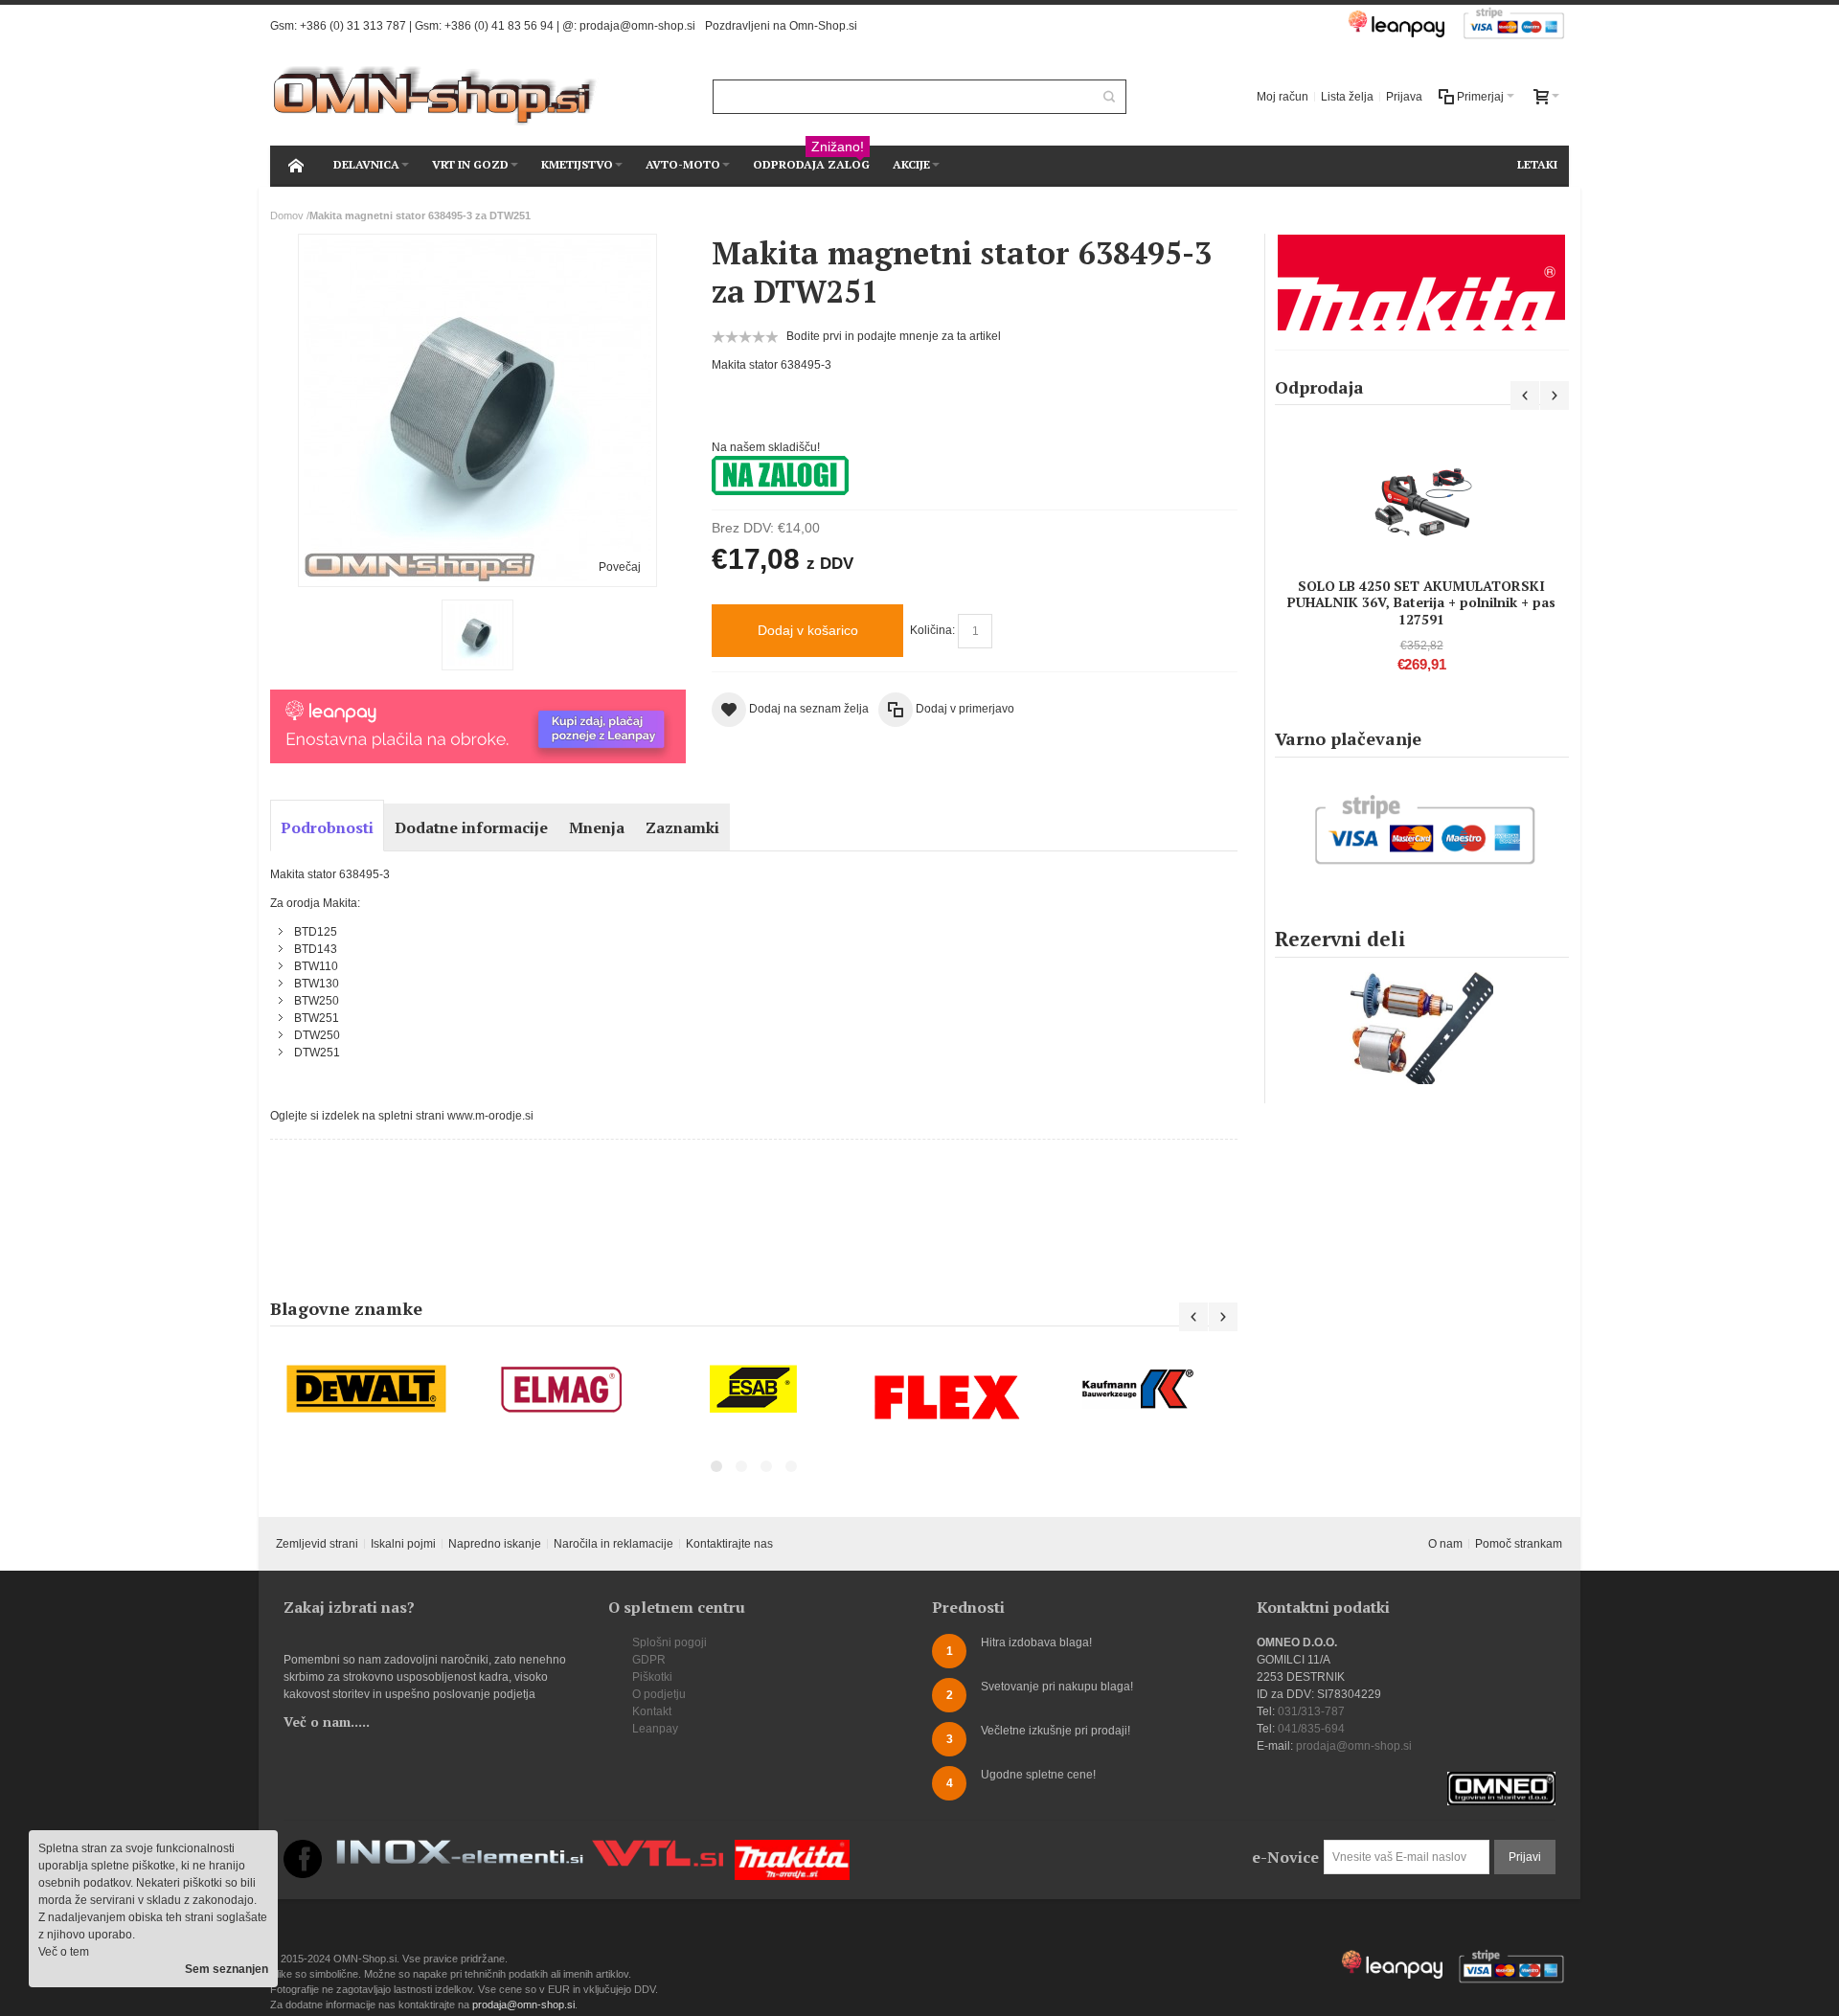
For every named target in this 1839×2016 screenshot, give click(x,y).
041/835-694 (1311, 1729)
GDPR (649, 1660)
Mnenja (597, 827)
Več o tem (64, 1952)
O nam (1445, 1544)
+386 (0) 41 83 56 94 (499, 26)
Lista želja (1347, 97)
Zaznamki (682, 827)
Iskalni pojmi (403, 1544)
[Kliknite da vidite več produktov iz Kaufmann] (1141, 1389)
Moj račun (1283, 97)
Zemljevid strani (317, 1544)
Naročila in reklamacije (613, 1544)
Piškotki (652, 1677)
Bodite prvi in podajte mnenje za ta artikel (894, 336)
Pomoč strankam (1519, 1544)
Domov (287, 215)
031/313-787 (1311, 1711)
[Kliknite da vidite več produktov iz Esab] (754, 1389)
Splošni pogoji (670, 1642)
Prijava (1404, 97)
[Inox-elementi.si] (460, 1848)
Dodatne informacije (471, 827)
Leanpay (655, 1729)
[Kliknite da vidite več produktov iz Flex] (947, 1397)
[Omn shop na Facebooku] (303, 1848)
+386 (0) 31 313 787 (353, 26)
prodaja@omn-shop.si (637, 26)
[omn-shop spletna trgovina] (435, 96)
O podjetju (659, 1694)
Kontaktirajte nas (729, 1544)
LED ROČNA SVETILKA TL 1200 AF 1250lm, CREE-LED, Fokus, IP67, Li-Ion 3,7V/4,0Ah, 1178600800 (1421, 544)
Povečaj (620, 567)
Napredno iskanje (495, 1544)
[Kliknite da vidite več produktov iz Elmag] (560, 1389)
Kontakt (652, 1711)
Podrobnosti (327, 827)
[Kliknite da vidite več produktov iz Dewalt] (367, 1389)
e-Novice (1285, 1857)
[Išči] (1109, 97)
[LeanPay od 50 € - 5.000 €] (477, 698)
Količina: (932, 630)
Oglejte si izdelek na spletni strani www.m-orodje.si (402, 1116)
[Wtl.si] (658, 1848)
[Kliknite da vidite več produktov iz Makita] (1422, 283)
